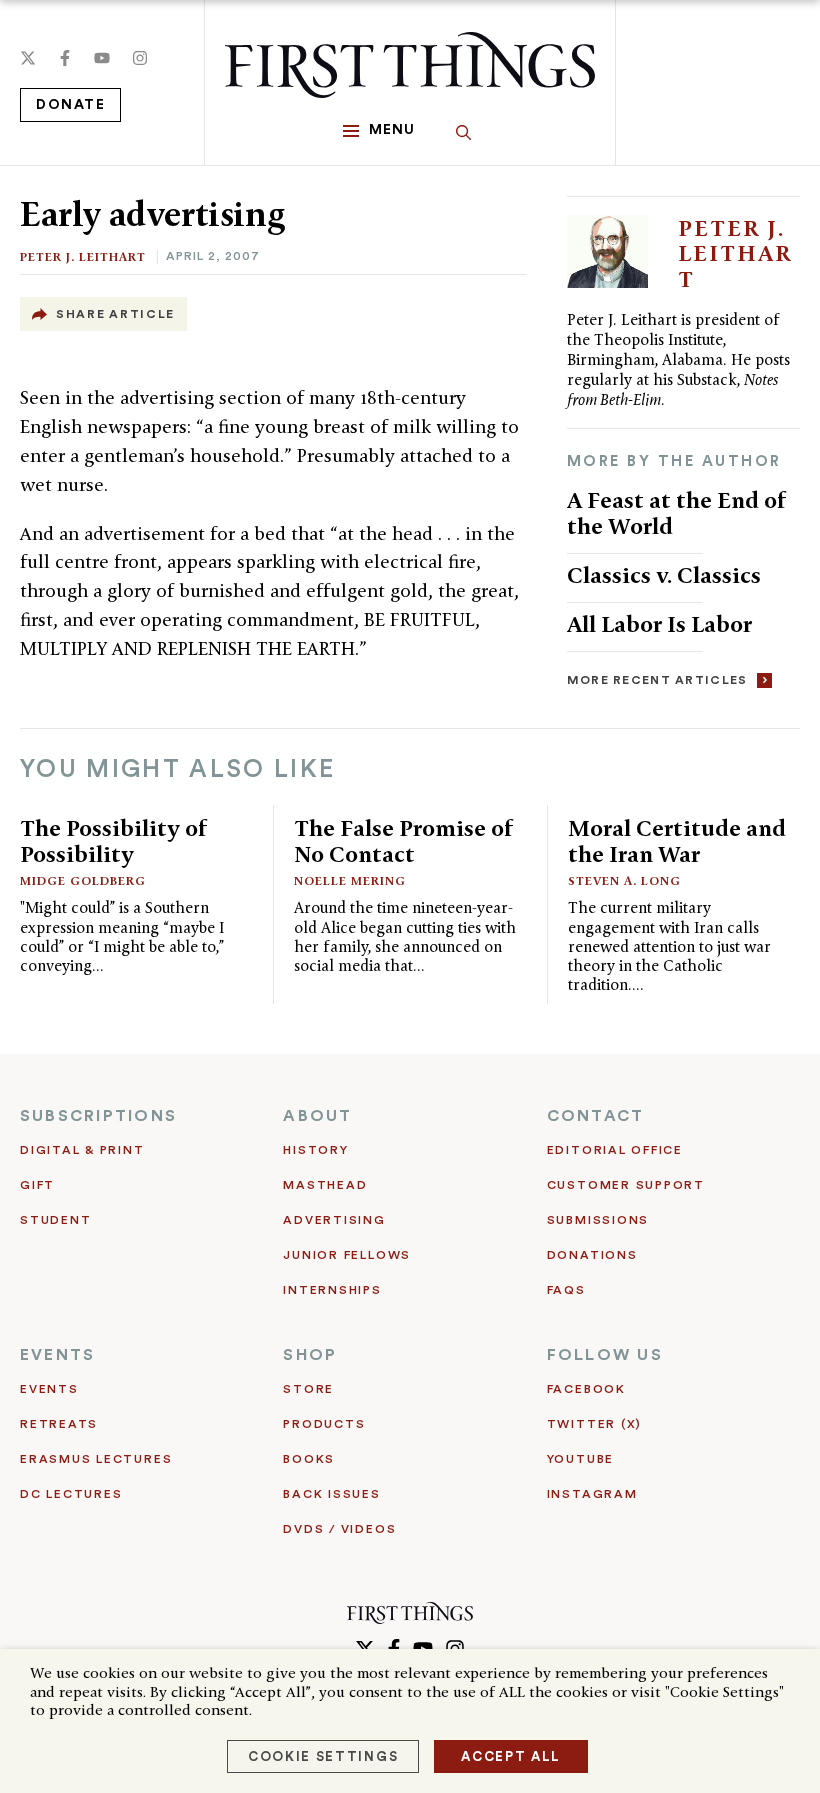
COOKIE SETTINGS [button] (323, 1756)
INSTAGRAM (592, 1494)
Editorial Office (615, 1150)
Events (49, 1389)
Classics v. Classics (664, 574)
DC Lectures (71, 1494)
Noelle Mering (350, 880)
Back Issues (331, 1494)
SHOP (310, 1355)
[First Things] (410, 65)
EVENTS (57, 1355)
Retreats (59, 1424)
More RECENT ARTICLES (657, 680)
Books (309, 1459)
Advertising (334, 1220)
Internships (332, 1290)
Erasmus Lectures (96, 1459)
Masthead (325, 1185)
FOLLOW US (605, 1355)
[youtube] (102, 58)
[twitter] (28, 58)
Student (55, 1220)
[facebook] (65, 58)
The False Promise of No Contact (404, 840)
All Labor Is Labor (659, 623)
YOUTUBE (580, 1459)
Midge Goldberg (83, 880)
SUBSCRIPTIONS (98, 1116)
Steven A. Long (624, 880)
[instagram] (140, 58)
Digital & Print (82, 1150)
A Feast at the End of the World (677, 512)
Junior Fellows (347, 1255)
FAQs (566, 1290)
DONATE (70, 105)
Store (308, 1389)
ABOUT (317, 1116)
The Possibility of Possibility (114, 840)
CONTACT (596, 1116)
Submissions (598, 1220)
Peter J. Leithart (83, 256)
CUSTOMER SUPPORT (626, 1185)
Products (324, 1424)
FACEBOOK (586, 1389)
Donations (592, 1255)
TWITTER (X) (594, 1424)
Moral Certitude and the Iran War (677, 840)
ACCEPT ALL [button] (511, 1756)
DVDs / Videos (339, 1529)
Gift (37, 1185)
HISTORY (315, 1150)
